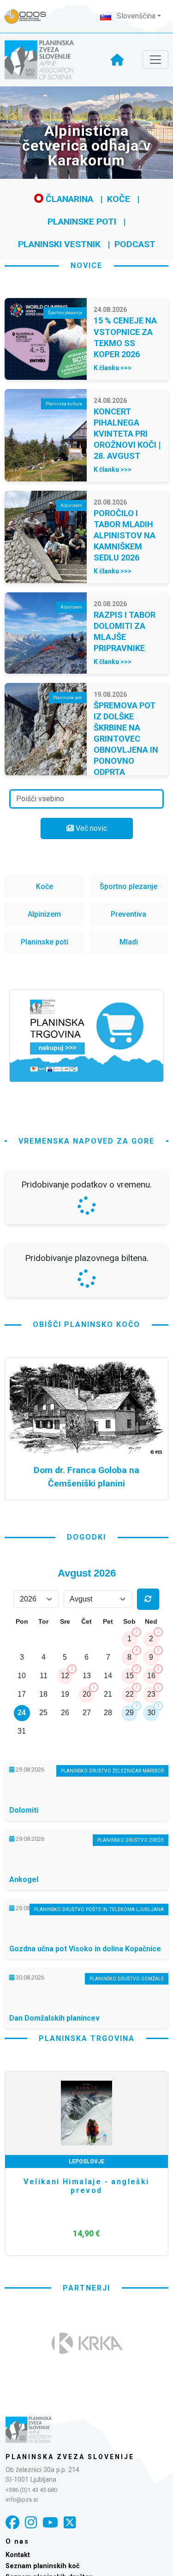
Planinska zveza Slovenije (70, 2457)
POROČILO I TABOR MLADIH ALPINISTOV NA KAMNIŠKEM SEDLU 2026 (125, 535)
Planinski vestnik (59, 244)
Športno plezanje (128, 886)
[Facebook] (12, 2523)
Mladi (129, 942)
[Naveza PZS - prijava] (30, 16)
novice (86, 265)
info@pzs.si (22, 2500)
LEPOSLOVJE (86, 2162)
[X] (70, 2523)
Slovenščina (135, 16)
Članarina (68, 199)
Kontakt (18, 2555)
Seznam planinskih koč (43, 2566)
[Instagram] (31, 2523)
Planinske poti (82, 222)
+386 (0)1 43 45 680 (31, 2490)
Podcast (135, 244)
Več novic (90, 828)
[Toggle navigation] (155, 60)
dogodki (86, 1537)
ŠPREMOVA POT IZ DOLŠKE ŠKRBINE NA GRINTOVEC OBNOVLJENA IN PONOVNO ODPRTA (126, 739)
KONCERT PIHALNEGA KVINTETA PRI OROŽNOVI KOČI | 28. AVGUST (127, 434)
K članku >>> (113, 368)
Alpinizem (44, 914)
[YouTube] (50, 2523)
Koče (119, 199)
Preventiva (128, 914)
